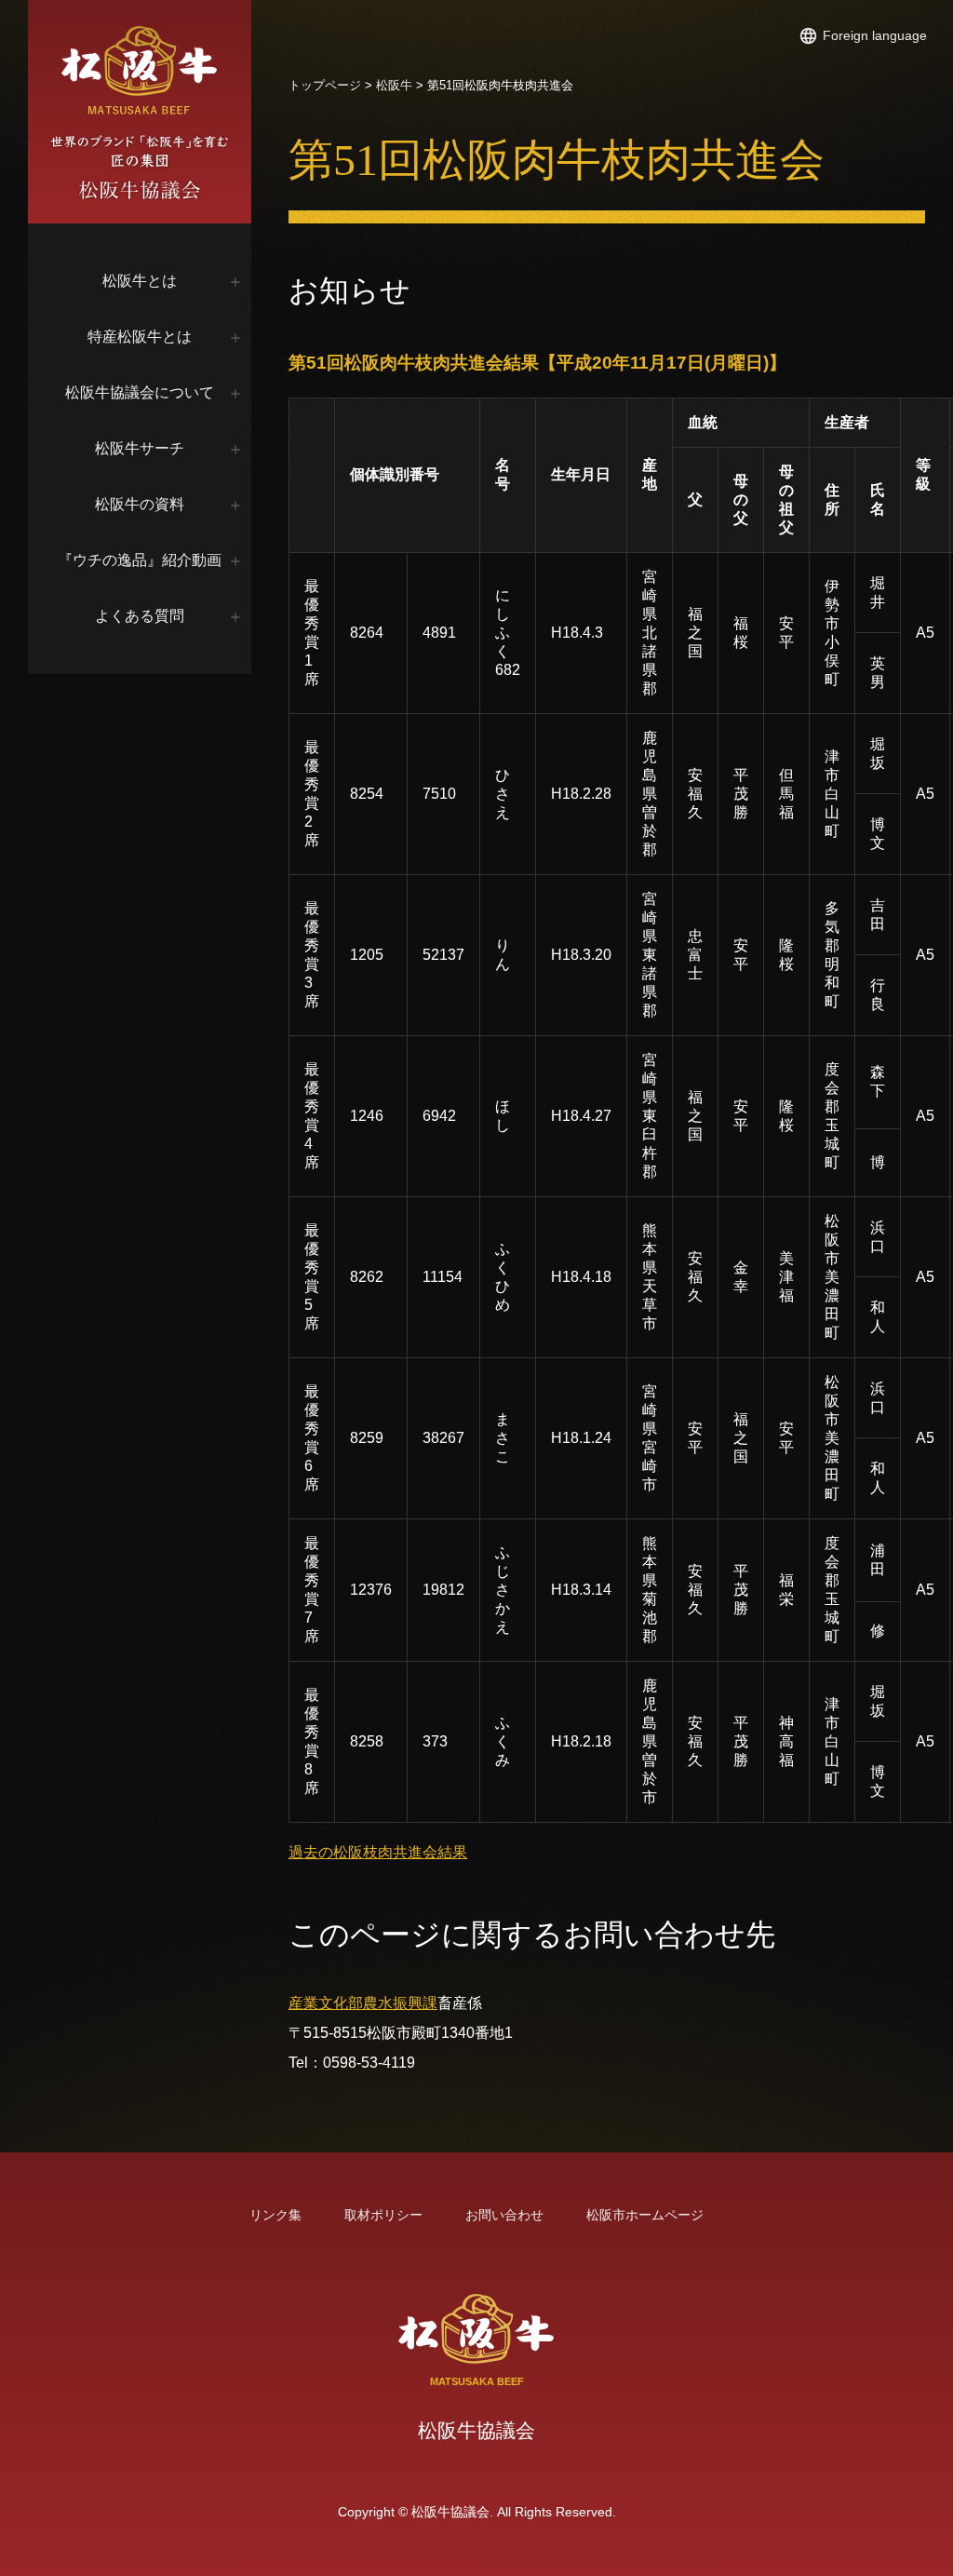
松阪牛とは (140, 281)
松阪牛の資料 (140, 504)
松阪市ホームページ (645, 2215)
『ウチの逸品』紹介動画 (140, 560)
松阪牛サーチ (140, 448)
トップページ (325, 85)
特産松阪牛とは (140, 337)
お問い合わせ (504, 2215)
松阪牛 (394, 85)
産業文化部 (326, 2003)
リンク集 (275, 2215)
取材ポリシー (383, 2215)
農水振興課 (400, 2003)
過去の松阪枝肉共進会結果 (378, 1852)
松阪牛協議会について (140, 392)
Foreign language (875, 35)
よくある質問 (140, 616)
